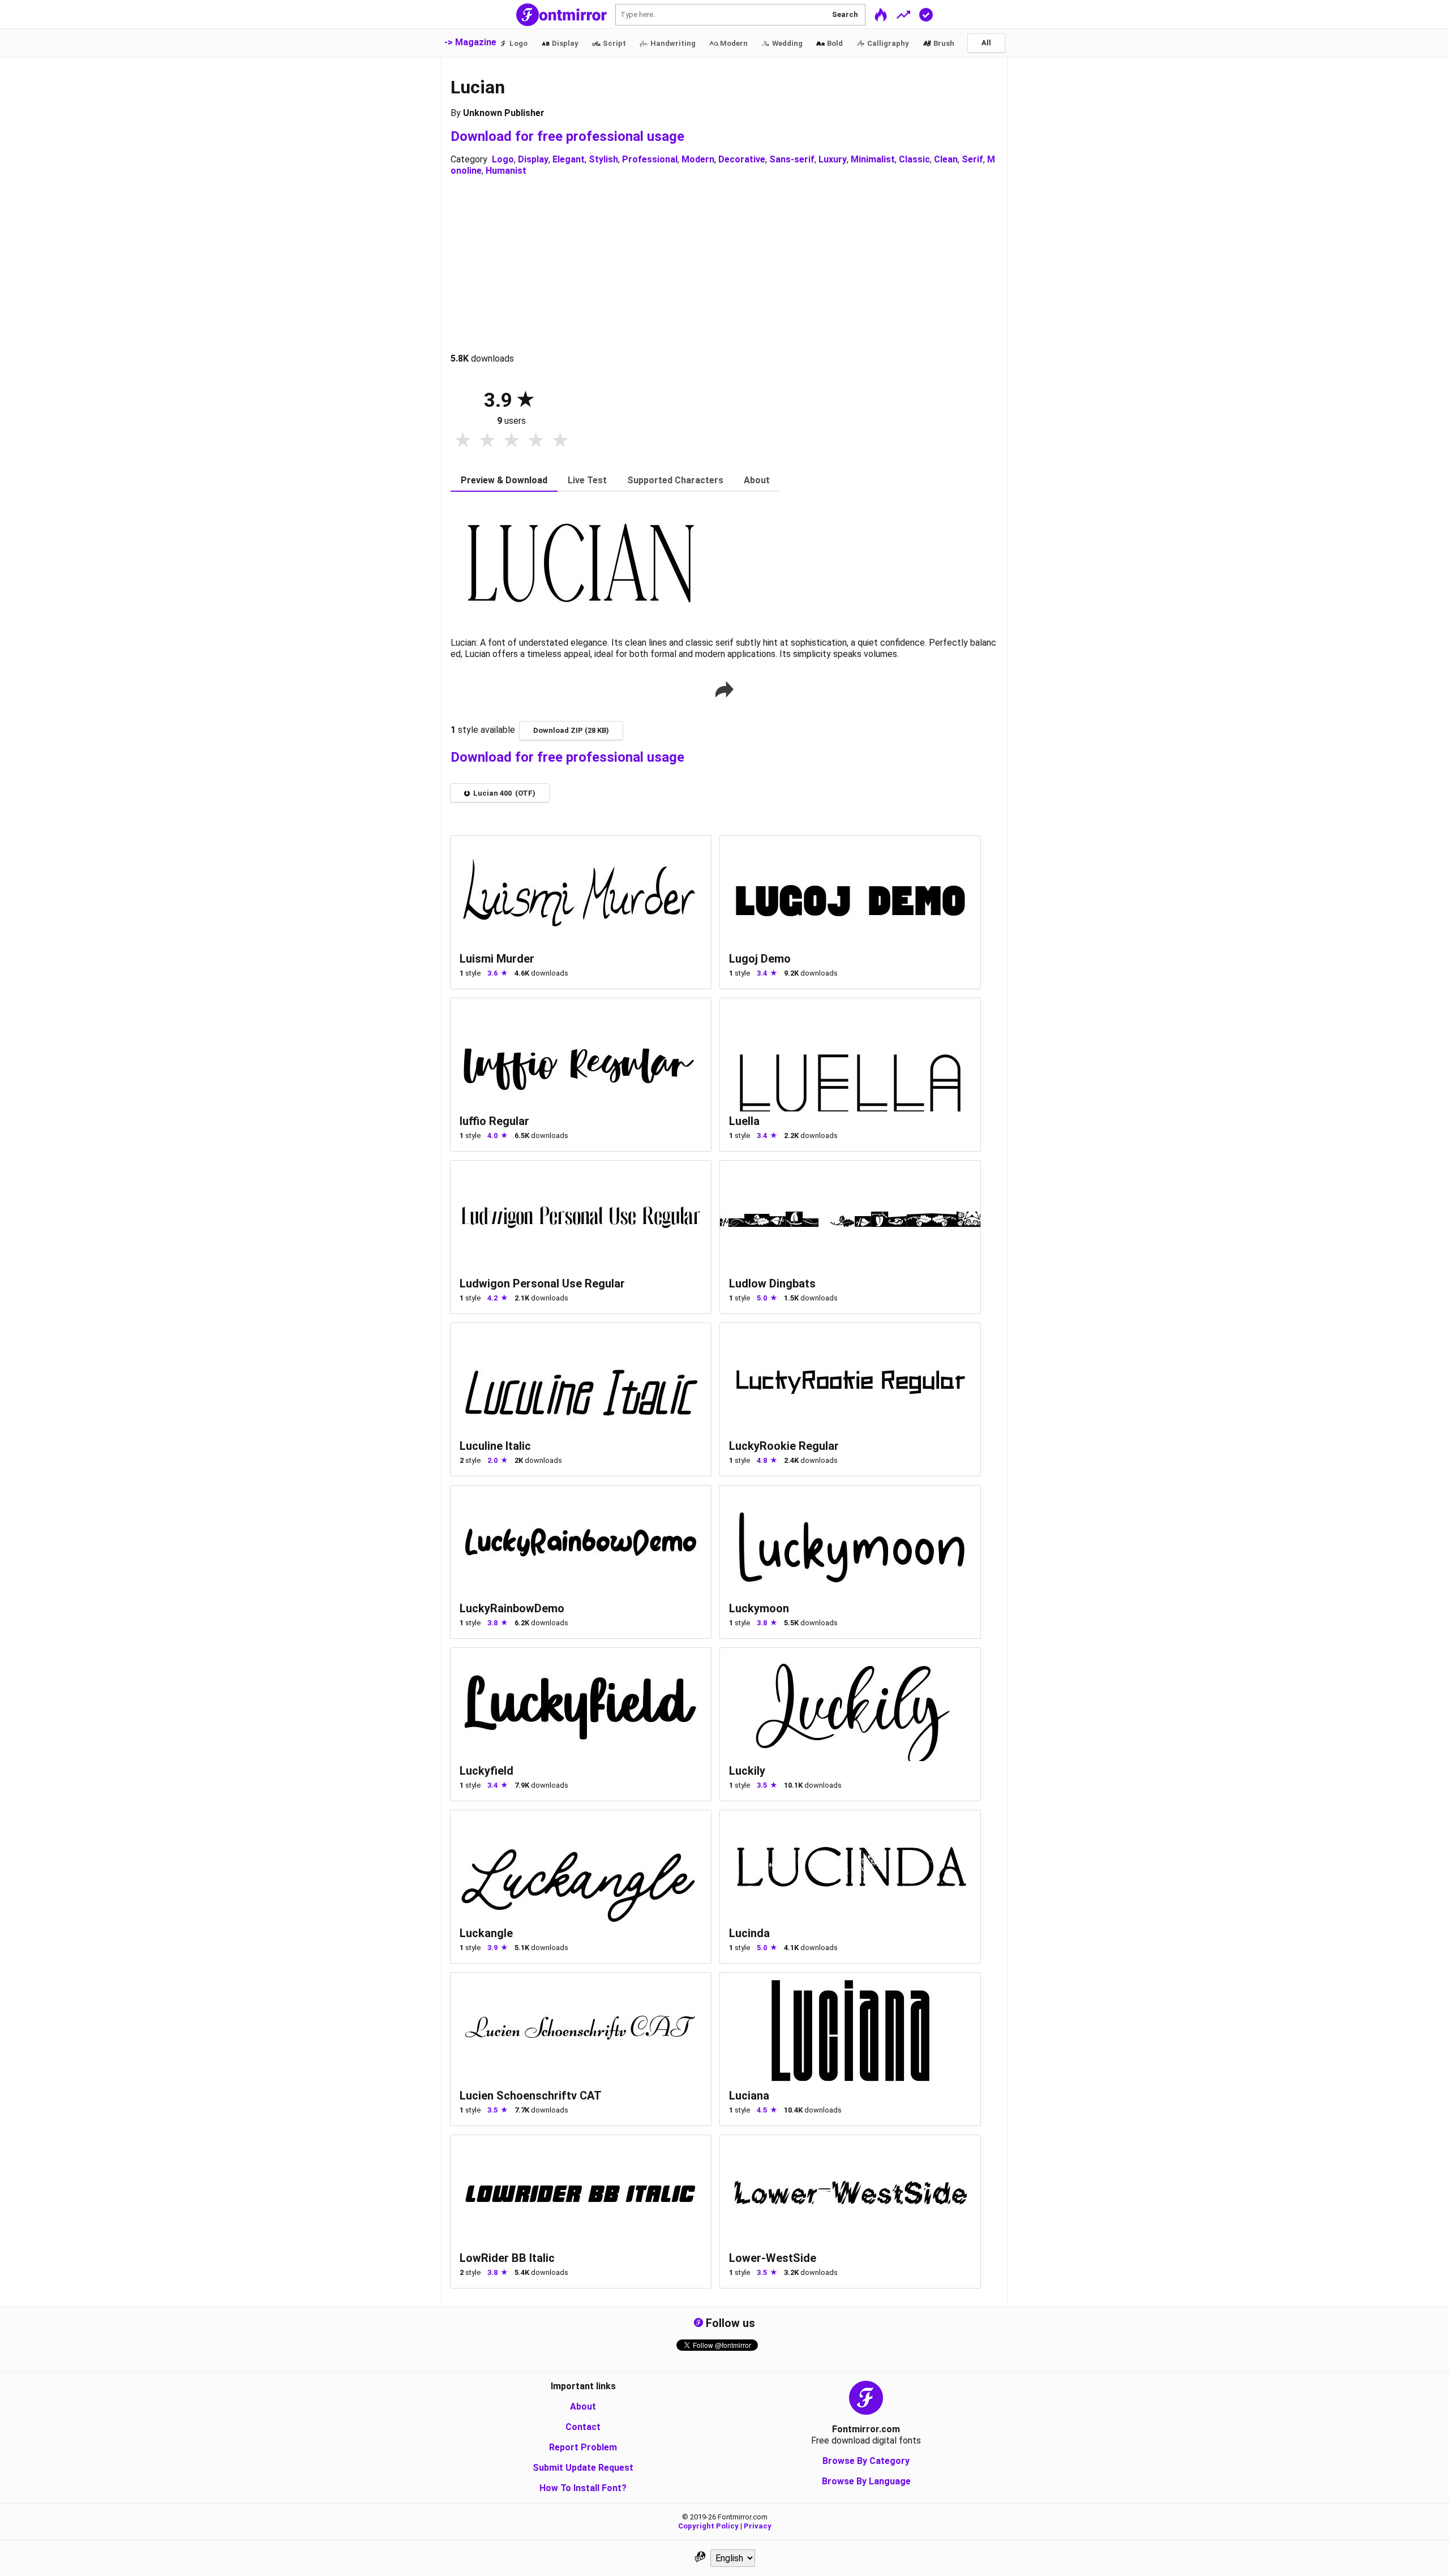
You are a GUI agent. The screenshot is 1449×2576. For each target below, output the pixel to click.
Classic (914, 159)
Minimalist (873, 159)
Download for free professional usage (567, 136)
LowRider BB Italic (507, 2258)
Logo (503, 159)
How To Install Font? (583, 2488)
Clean (946, 159)
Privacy (758, 2526)
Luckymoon (759, 1608)
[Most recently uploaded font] (881, 14)
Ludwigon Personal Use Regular (542, 1283)
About (583, 2407)
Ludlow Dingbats (772, 1283)
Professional (650, 159)
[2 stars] (487, 441)
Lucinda (749, 1933)
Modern (698, 159)
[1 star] (463, 441)
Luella (744, 1121)
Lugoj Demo (760, 959)
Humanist (506, 171)
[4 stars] (536, 441)
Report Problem (583, 2447)
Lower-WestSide (773, 2258)
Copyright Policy (708, 2526)
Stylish (603, 159)
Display (533, 159)
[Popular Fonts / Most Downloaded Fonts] (903, 14)
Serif (972, 159)
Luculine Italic (495, 1446)
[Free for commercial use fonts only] (926, 14)
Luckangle (486, 1933)
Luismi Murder (497, 959)
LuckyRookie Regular (784, 1446)
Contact (583, 2427)
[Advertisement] (724, 265)
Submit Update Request (583, 2468)
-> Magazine (470, 42)
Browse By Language (866, 2481)
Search (845, 14)
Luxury (833, 159)
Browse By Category (866, 2461)
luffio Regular (494, 1121)
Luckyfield (486, 1771)
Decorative (742, 159)
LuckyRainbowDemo (512, 1608)
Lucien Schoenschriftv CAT (531, 2096)
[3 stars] (511, 441)
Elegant (569, 159)
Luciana (749, 2096)
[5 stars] (560, 441)
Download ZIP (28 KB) (571, 730)
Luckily (747, 1771)
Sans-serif (792, 159)
